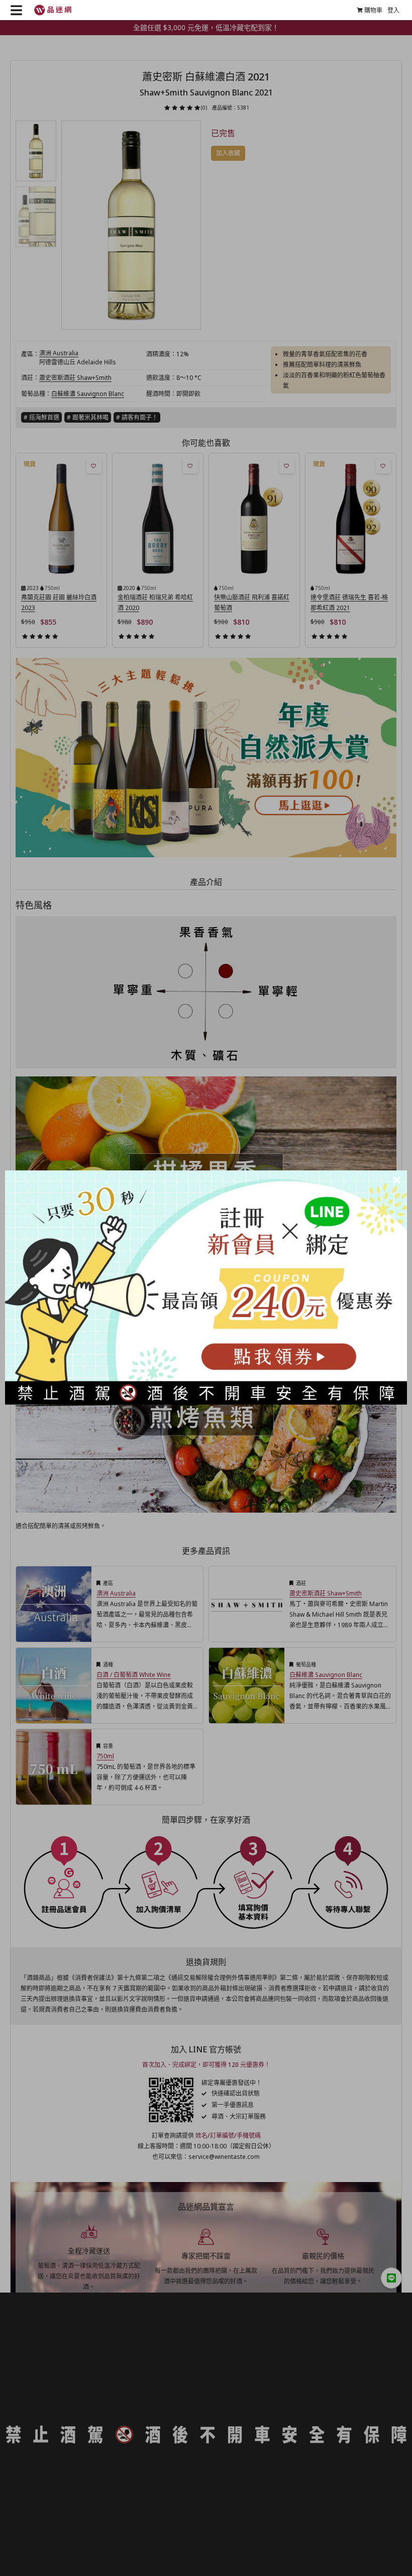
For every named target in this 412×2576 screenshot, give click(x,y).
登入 (393, 10)
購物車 (373, 10)
